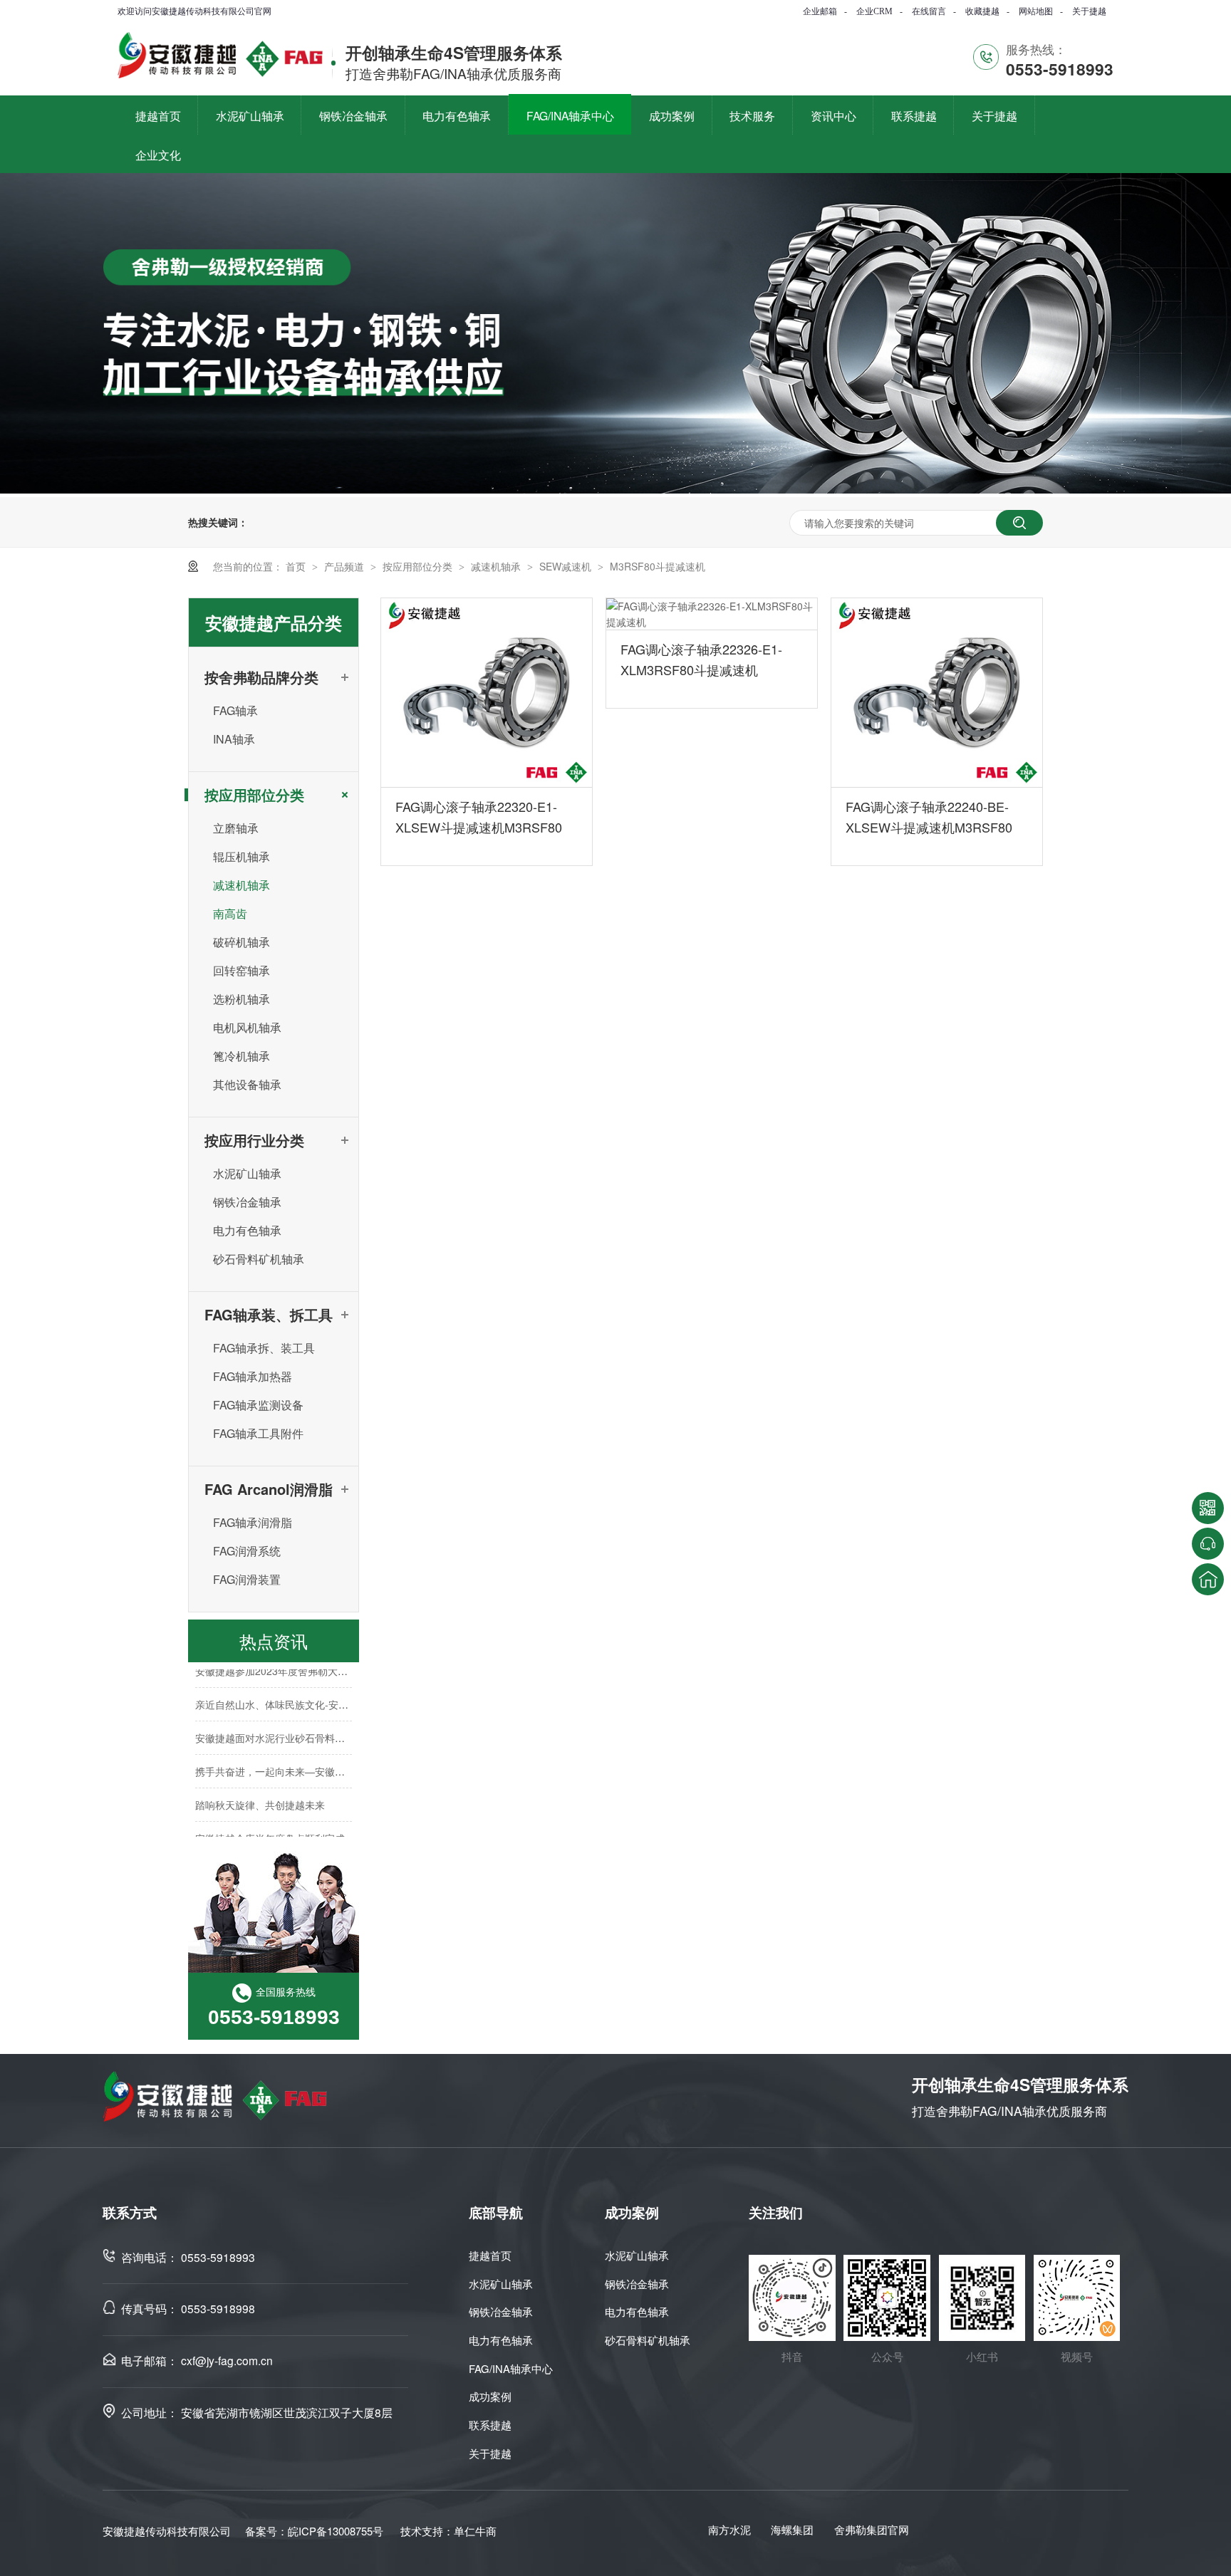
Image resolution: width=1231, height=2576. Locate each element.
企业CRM (874, 11)
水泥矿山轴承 (247, 1173)
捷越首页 (490, 2255)
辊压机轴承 (241, 856)
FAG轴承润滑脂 (253, 1522)
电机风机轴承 (247, 1027)
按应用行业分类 (254, 1140)
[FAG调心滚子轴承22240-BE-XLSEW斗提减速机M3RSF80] (937, 693)
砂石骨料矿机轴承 (259, 1259)
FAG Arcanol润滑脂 (269, 1489)
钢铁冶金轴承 (247, 1202)
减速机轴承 (497, 566)
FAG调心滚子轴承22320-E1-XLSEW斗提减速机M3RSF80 (479, 817)
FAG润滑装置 (247, 1579)
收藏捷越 (982, 11)
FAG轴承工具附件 (258, 1433)
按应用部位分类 (419, 566)
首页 (297, 566)
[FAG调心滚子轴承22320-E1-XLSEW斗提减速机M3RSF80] (487, 693)
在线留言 (929, 11)
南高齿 (230, 913)
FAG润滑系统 (247, 1551)
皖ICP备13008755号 (336, 2531)
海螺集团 (792, 2529)
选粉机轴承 (241, 999)
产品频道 (346, 566)
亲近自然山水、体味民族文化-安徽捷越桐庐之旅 (302, 1691)
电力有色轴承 (247, 1230)
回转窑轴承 (241, 970)
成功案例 (490, 2396)
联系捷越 (490, 2425)
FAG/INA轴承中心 (511, 2368)
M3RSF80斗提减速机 (658, 566)
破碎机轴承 (241, 942)
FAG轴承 (235, 710)
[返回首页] (1208, 1579)
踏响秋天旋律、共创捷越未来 (260, 1792)
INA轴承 (234, 739)
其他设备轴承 (247, 1084)
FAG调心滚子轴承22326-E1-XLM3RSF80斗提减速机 (701, 659)
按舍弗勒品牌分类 (261, 677)
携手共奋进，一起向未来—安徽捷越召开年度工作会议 (315, 1758)
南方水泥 (729, 2529)
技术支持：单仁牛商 (448, 2531)
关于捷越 (1089, 11)
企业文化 (158, 155)
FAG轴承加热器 (253, 1376)
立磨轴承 (236, 828)
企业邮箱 (820, 11)
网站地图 (1036, 11)
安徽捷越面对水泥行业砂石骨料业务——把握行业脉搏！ (320, 1725)
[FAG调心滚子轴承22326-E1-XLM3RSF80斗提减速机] (712, 614)
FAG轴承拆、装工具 (264, 1348)
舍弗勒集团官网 (872, 2529)
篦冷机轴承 (241, 1056)
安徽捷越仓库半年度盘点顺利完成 (270, 1825)
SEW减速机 (567, 566)
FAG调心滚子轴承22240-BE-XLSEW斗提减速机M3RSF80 (929, 817)
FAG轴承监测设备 (258, 1405)
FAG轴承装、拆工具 (269, 1314)
